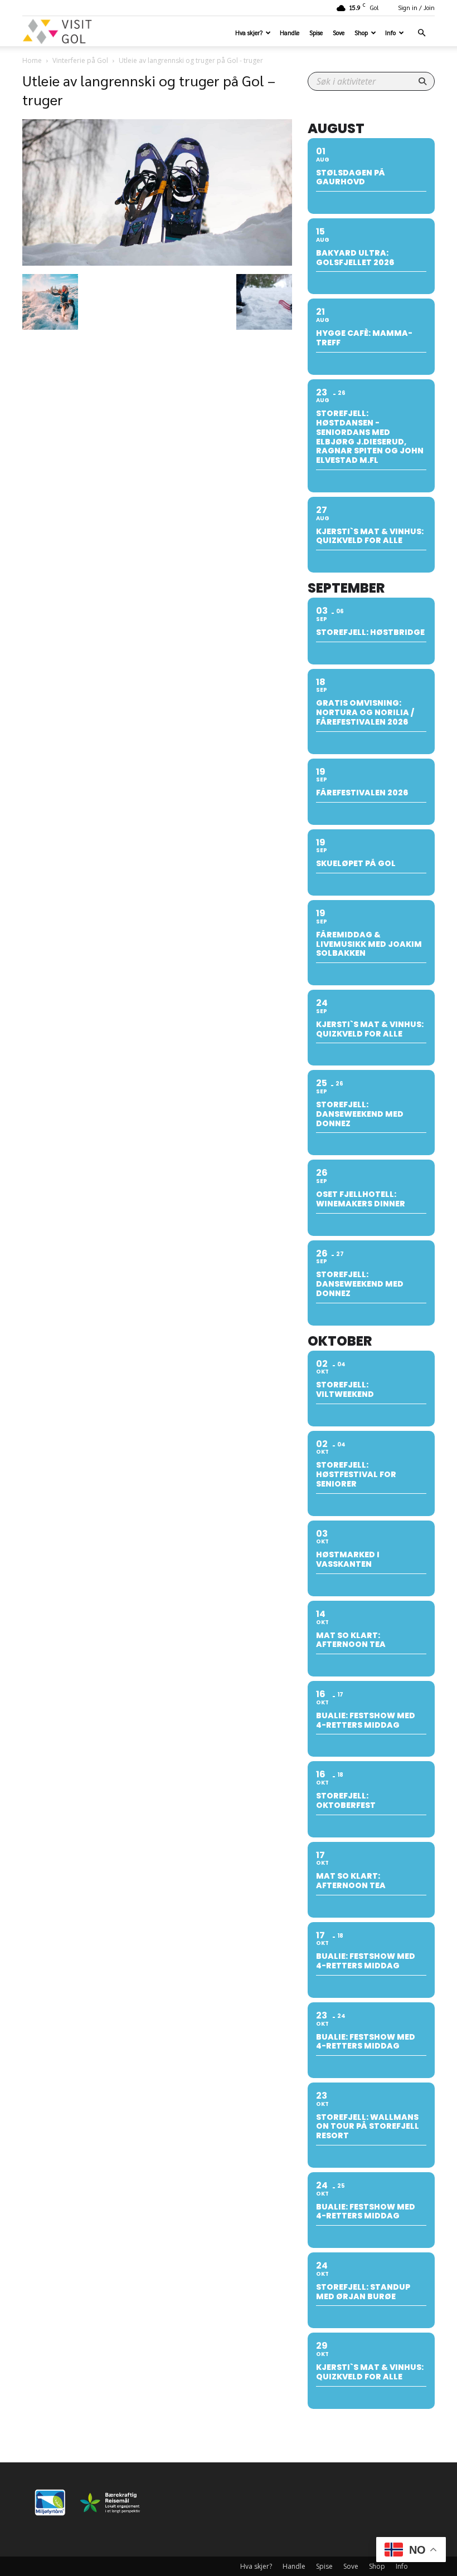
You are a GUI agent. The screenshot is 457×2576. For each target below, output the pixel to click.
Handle (290, 33)
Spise (316, 33)
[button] (421, 33)
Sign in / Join (416, 8)
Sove (339, 33)
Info (390, 33)
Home (32, 60)
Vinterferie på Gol (80, 60)
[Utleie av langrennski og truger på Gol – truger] (157, 262)
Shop (361, 33)
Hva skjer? (249, 33)
